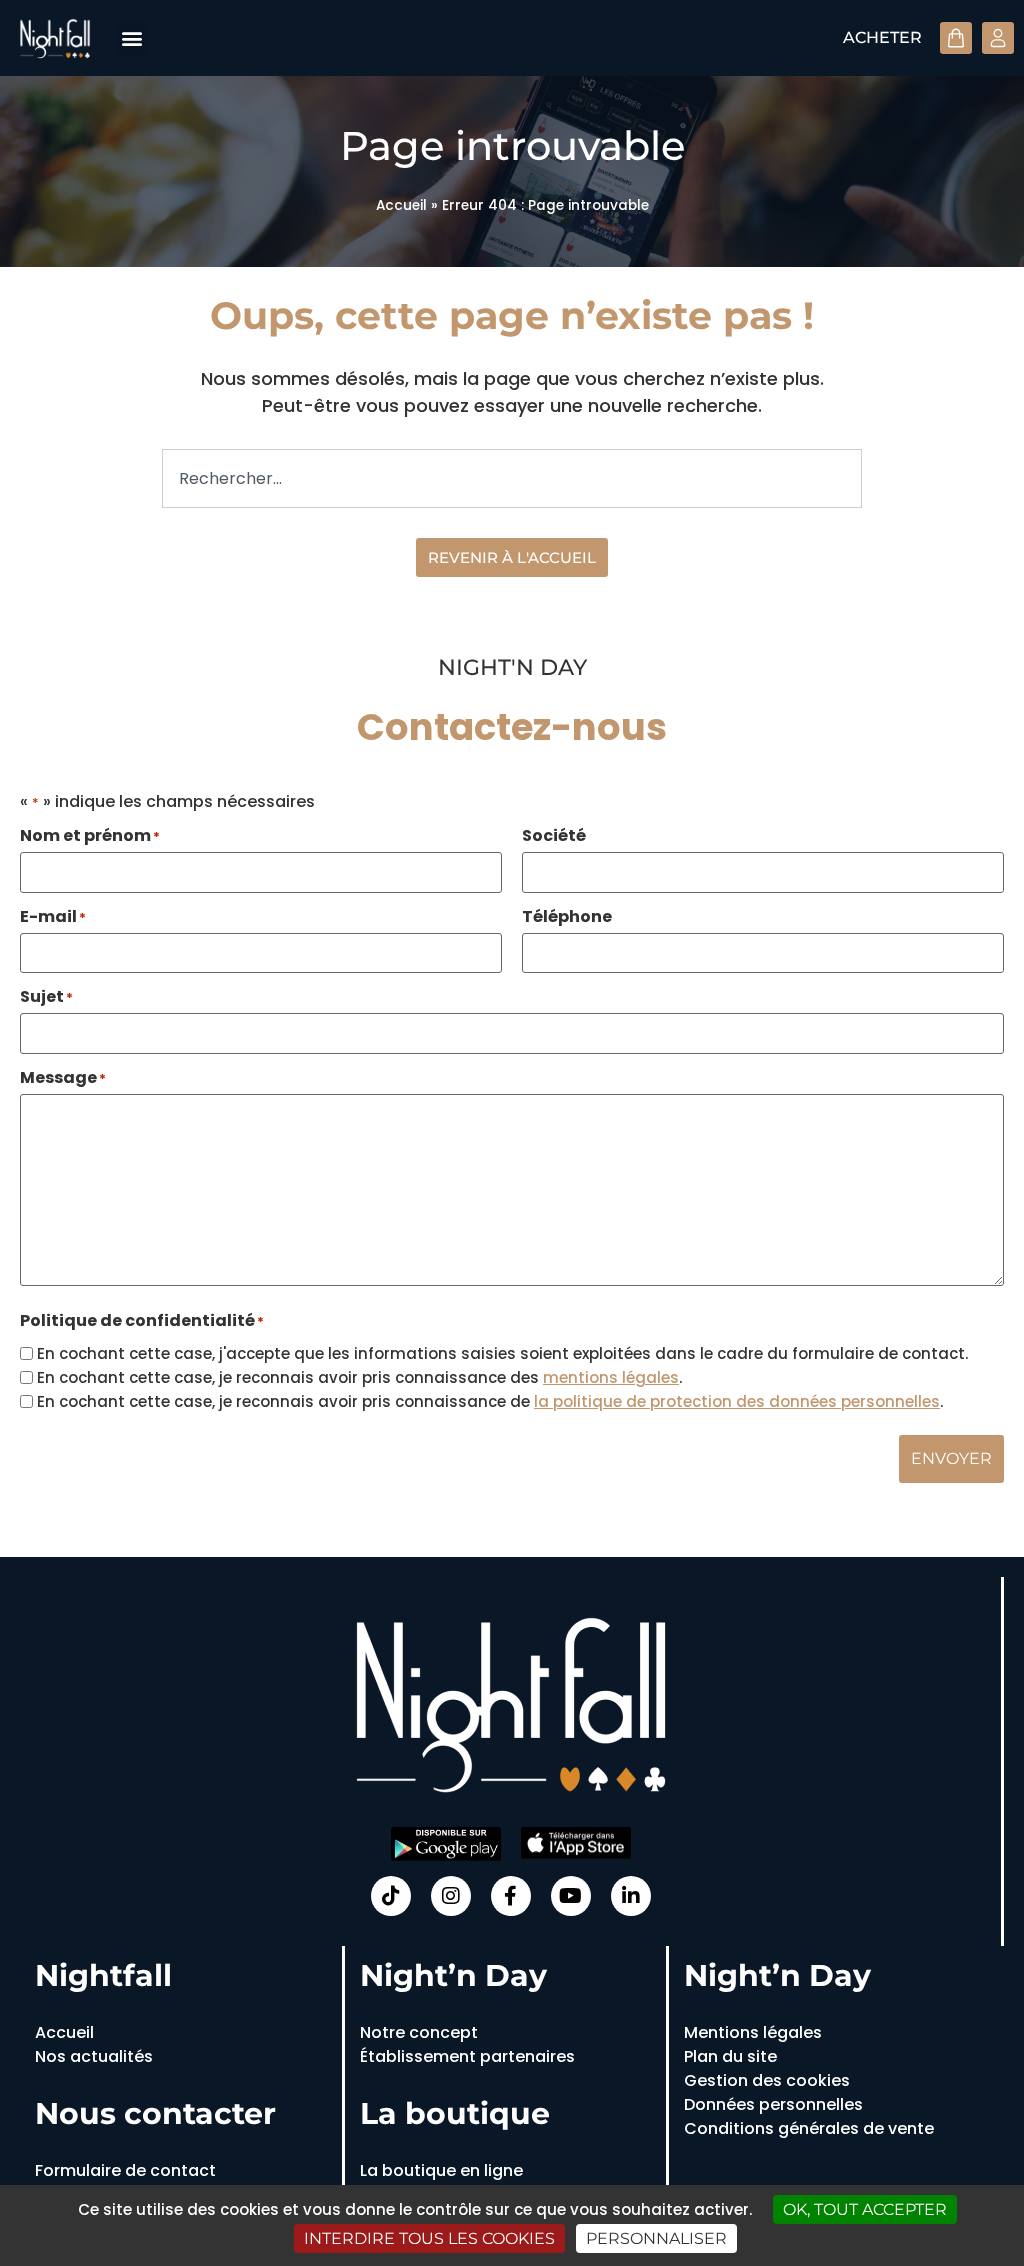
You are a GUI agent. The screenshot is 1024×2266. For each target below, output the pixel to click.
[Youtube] (571, 1896)
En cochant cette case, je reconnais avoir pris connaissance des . (359, 1377)
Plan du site (730, 2056)
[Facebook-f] (511, 1896)
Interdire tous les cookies (429, 2238)
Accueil (401, 205)
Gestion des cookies (767, 2080)
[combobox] (512, 478)
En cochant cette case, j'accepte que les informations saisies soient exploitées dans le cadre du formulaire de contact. (502, 1353)
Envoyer (951, 1458)
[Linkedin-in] (631, 1896)
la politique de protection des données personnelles (737, 1401)
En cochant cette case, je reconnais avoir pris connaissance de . (490, 1401)
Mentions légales (753, 2032)
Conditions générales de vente (809, 2128)
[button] (131, 38)
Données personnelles (773, 2104)
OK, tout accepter (865, 2209)
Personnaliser (656, 2238)
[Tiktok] (391, 1896)
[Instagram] (451, 1896)
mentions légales (611, 1377)
